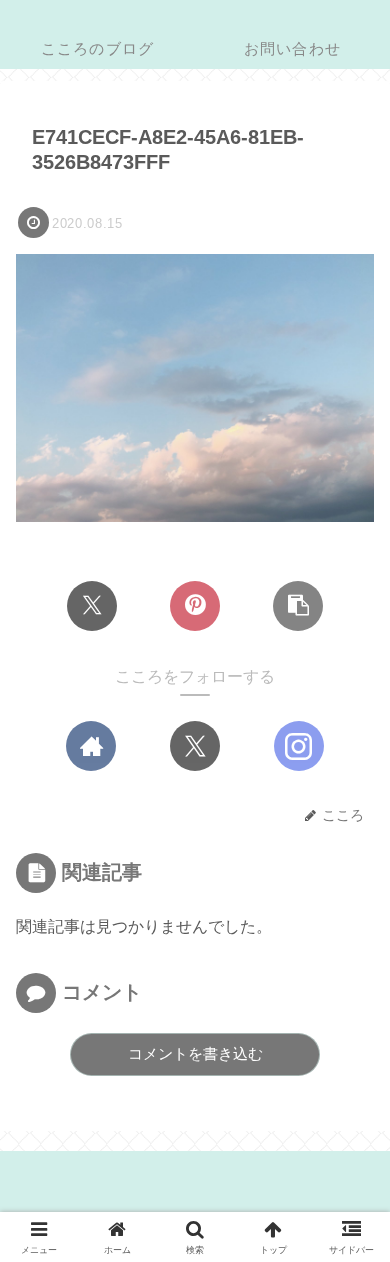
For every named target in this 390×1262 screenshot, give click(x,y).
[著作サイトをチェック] (91, 746)
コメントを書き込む (195, 1053)
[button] (298, 606)
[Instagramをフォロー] (299, 746)
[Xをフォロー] (195, 746)
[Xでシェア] (92, 606)
